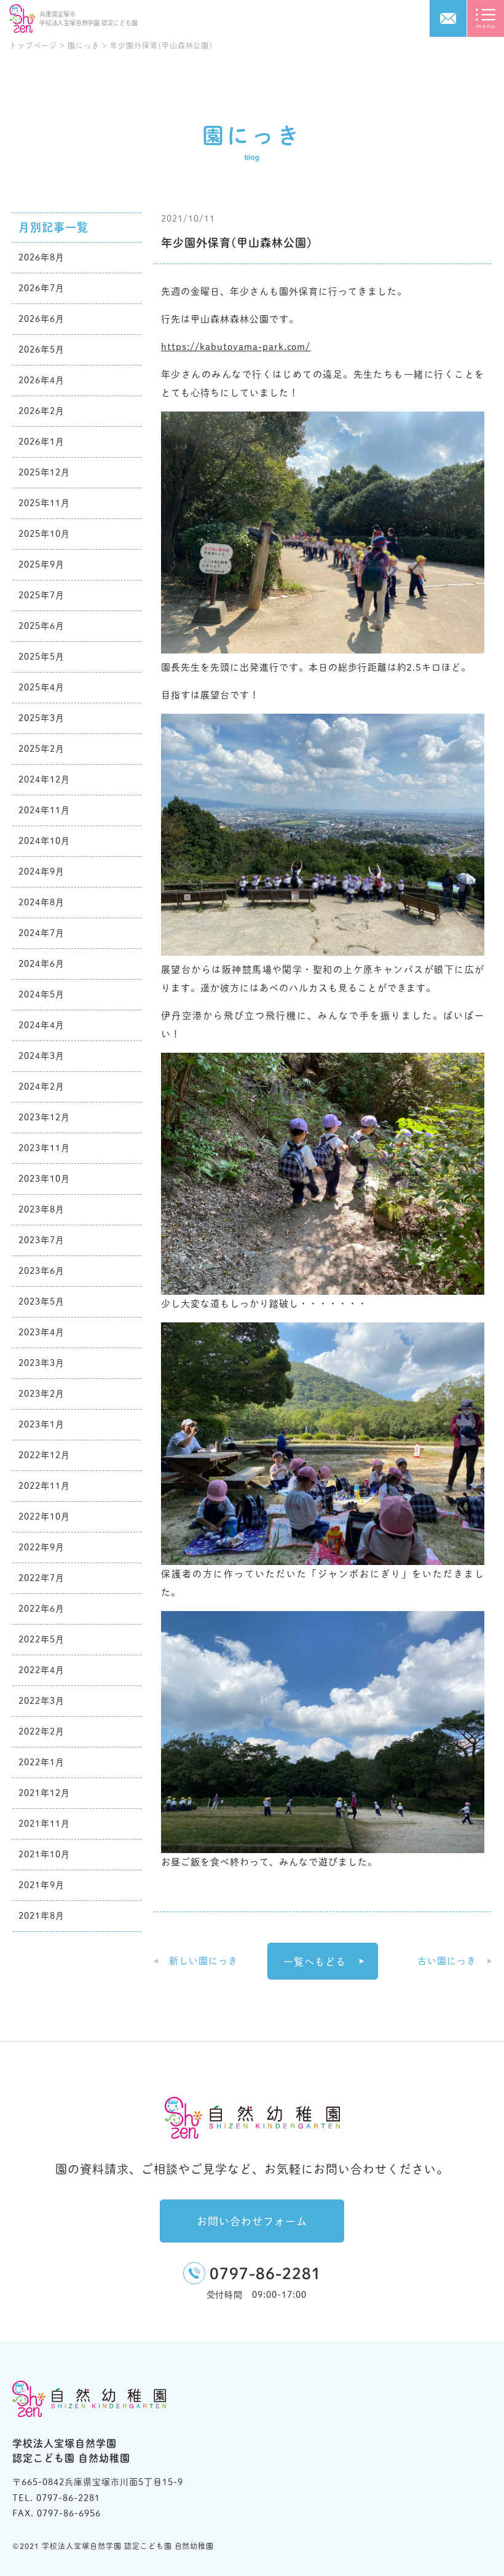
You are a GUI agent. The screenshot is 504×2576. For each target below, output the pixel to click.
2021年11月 (44, 1824)
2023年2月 (41, 1394)
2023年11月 (44, 1148)
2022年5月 (41, 1639)
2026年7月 (41, 288)
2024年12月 (44, 779)
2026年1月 (41, 442)
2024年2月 (41, 1087)
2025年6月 (41, 626)
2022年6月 (41, 1609)
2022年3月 (41, 1701)
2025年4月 (41, 687)
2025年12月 (44, 472)
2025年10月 (44, 534)
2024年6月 (41, 964)
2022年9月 (41, 1547)
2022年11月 (44, 1486)
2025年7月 (41, 595)
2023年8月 (41, 1209)
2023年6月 (41, 1271)
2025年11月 (44, 503)
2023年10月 (44, 1179)
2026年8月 (41, 257)
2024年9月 (41, 872)
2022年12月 (44, 1455)
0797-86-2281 (266, 2274)
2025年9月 (41, 564)
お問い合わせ (448, 18)
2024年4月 (41, 1025)
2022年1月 (41, 1762)
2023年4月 (41, 1332)
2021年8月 (41, 1916)
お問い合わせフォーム (252, 2221)
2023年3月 (41, 1363)
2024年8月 (41, 902)
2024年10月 (44, 841)
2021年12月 (44, 1793)
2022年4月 (41, 1670)
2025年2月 (41, 749)
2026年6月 (41, 319)
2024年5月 (41, 994)
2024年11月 (44, 810)
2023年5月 (41, 1302)
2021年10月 (44, 1854)
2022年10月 (44, 1516)
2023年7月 (41, 1240)
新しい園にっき (203, 1961)
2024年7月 (41, 933)
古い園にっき (447, 1961)
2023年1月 (41, 1424)
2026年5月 (41, 349)
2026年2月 (41, 411)
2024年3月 (41, 1056)
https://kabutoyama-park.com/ (236, 347)
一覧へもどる (315, 1962)
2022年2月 (41, 1731)
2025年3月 (41, 718)
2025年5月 (41, 657)
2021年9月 (41, 1885)
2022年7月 (41, 1578)
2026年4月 (41, 380)
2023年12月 (44, 1117)
